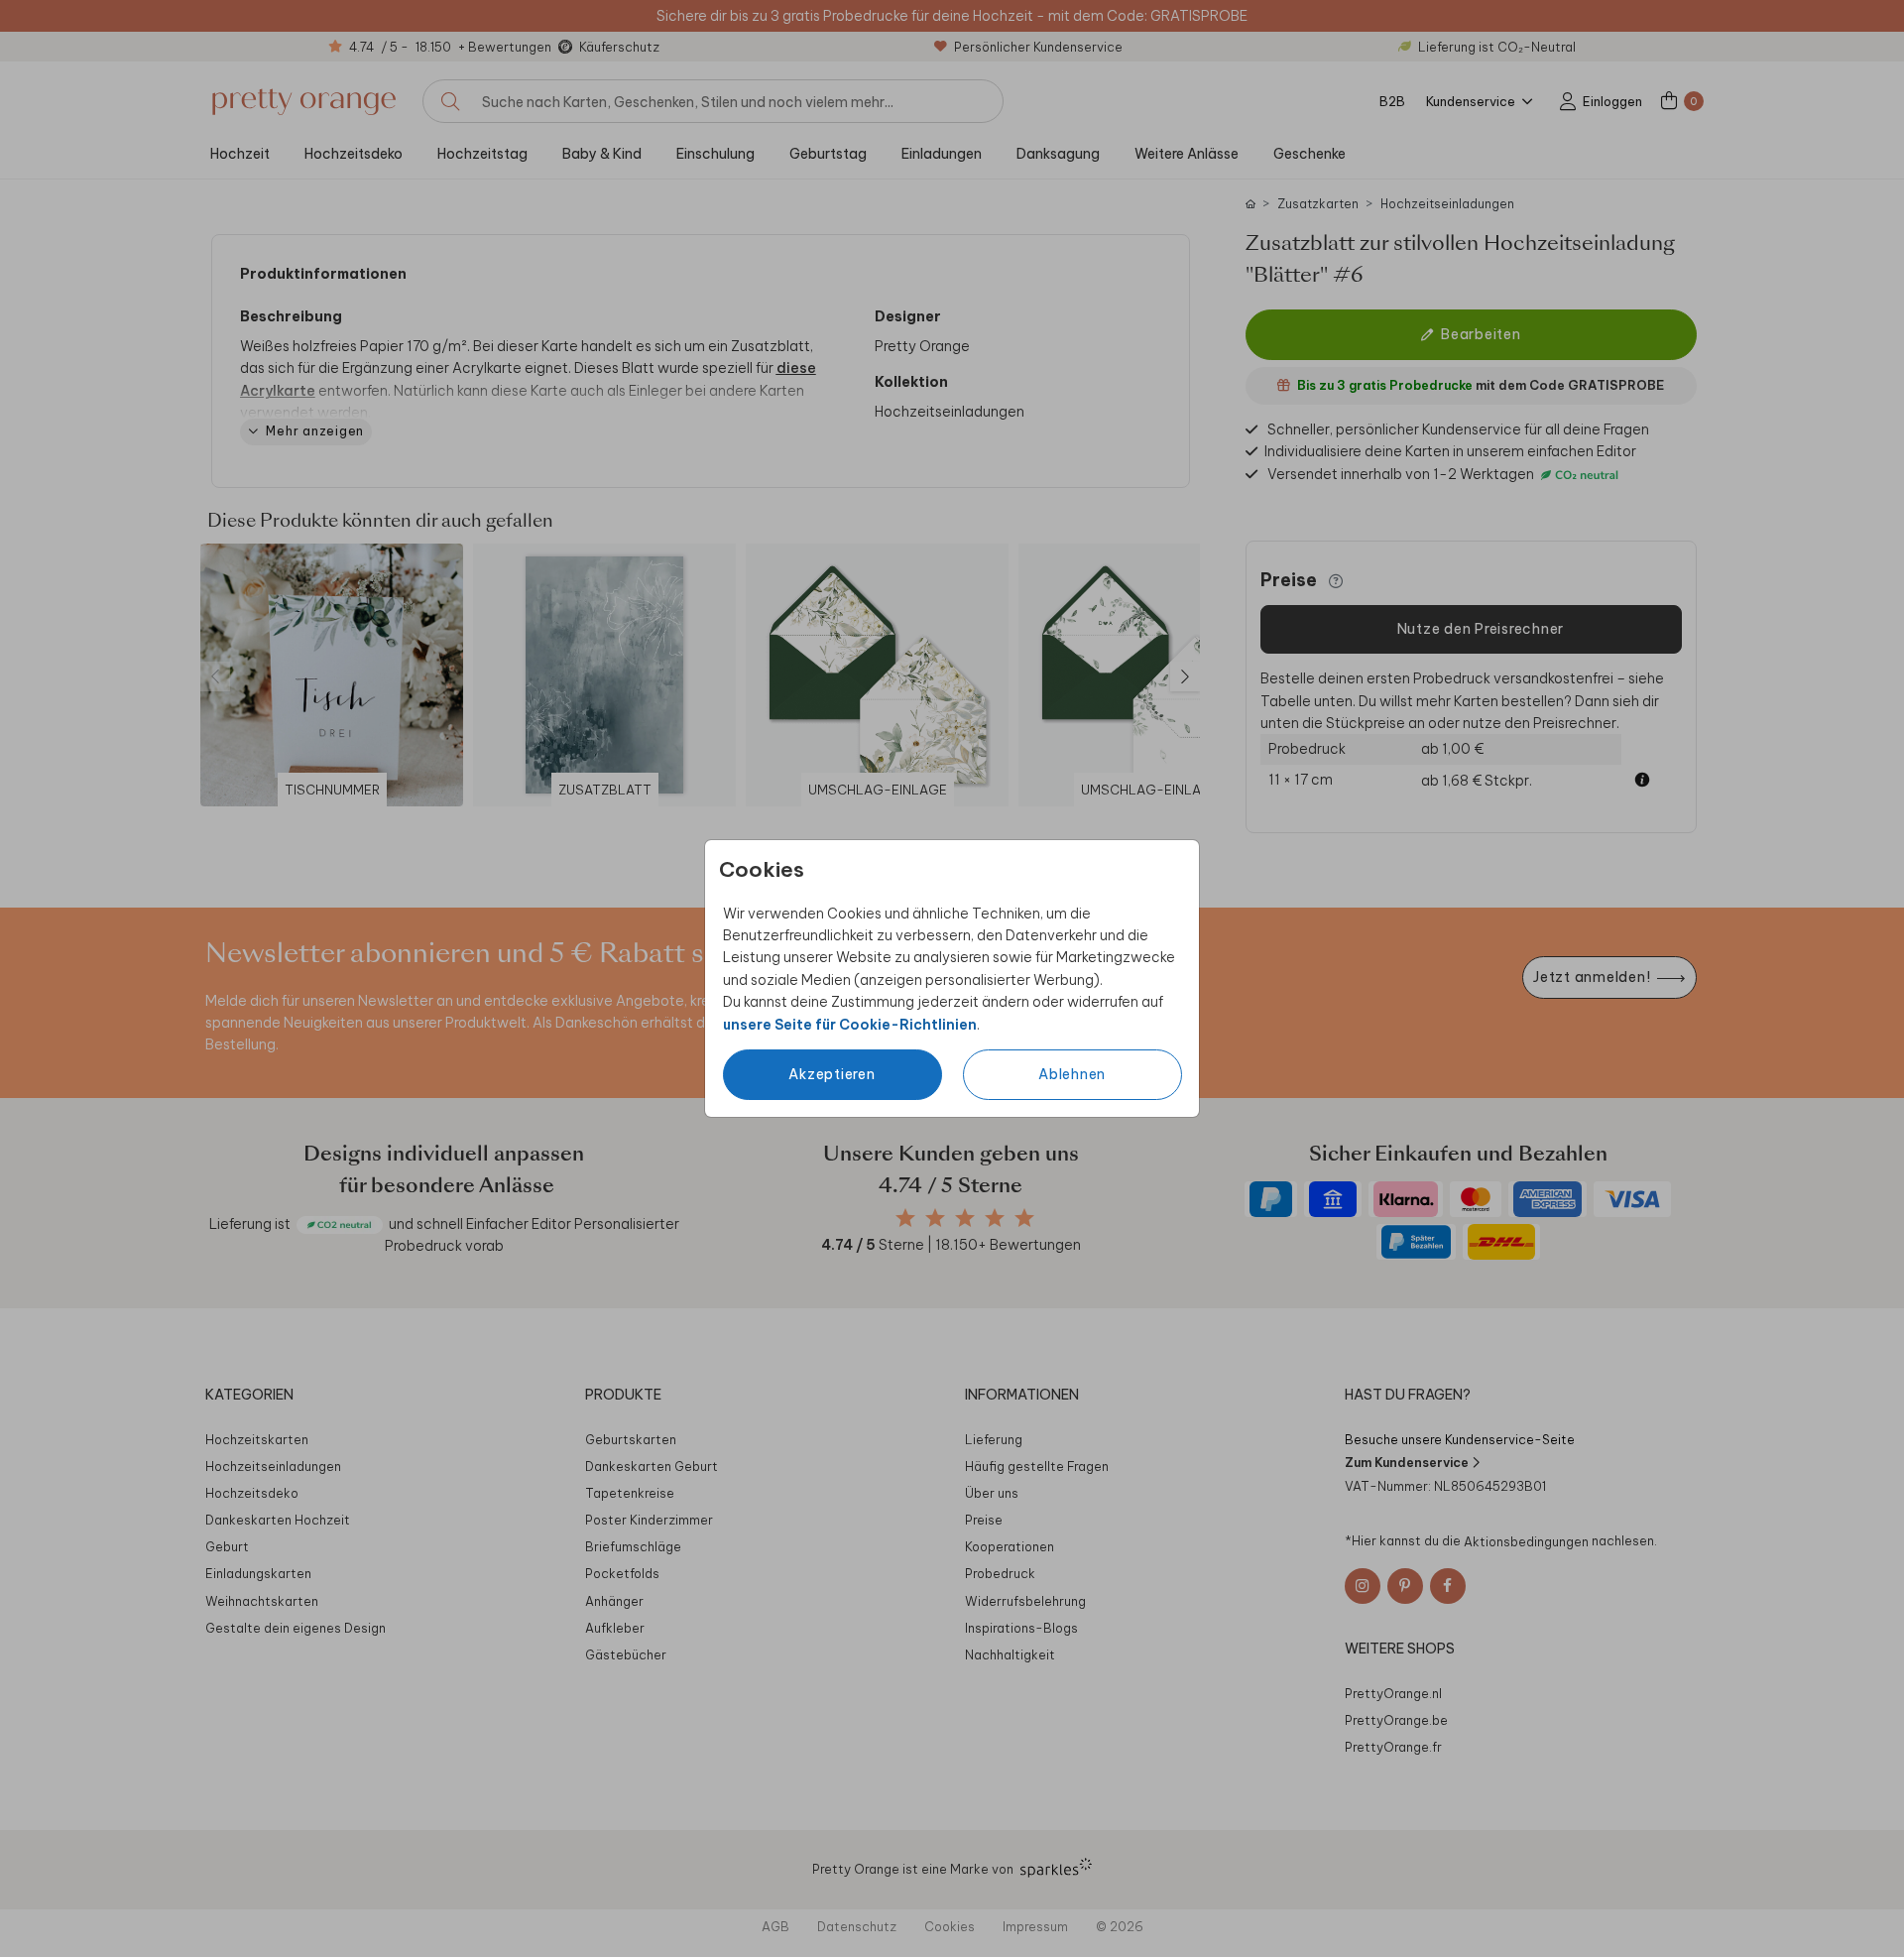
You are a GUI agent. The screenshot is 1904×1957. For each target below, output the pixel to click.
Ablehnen (1072, 1074)
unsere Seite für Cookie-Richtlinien (850, 1025)
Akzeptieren (832, 1074)
